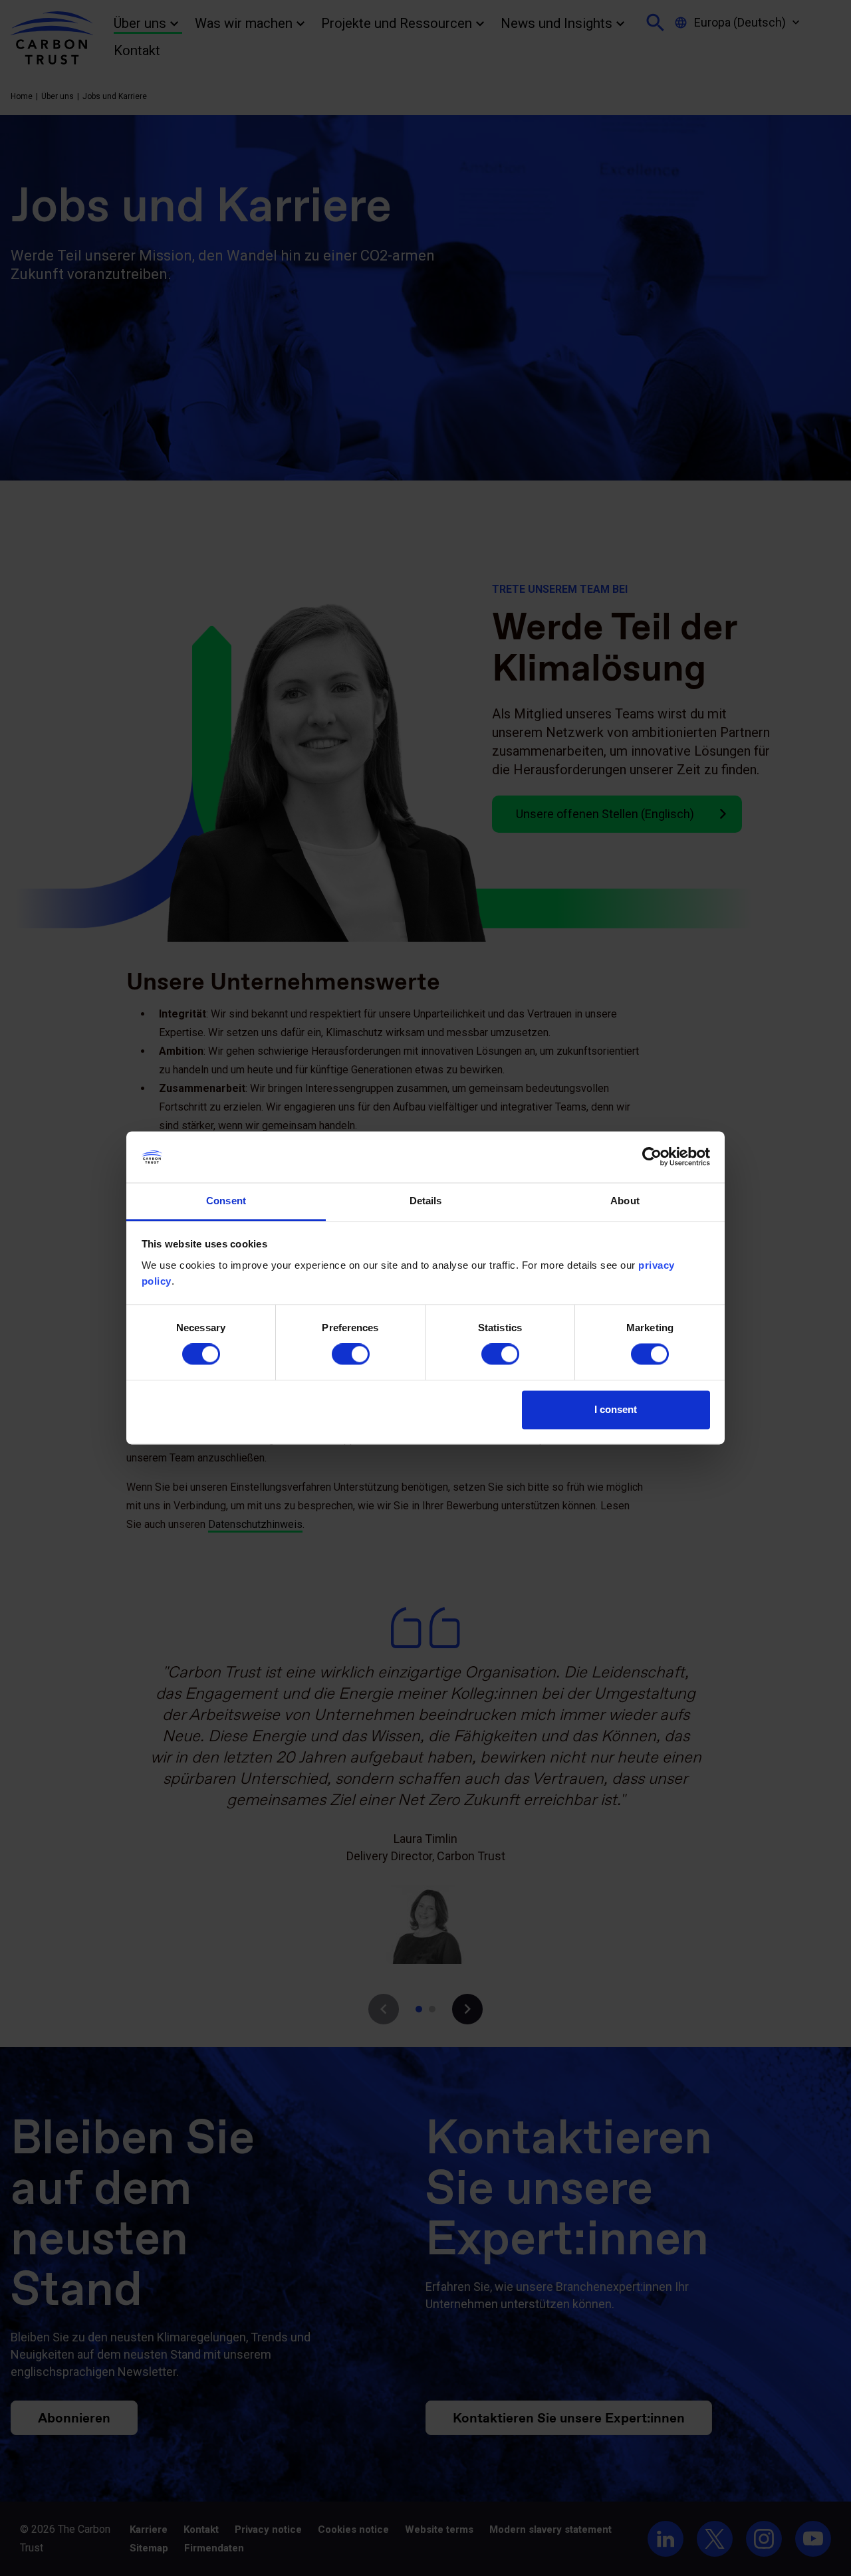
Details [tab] (426, 1201)
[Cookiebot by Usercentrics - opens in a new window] (652, 1157)
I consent (616, 1409)
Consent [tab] (226, 1201)
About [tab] (625, 1201)
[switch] (351, 1354)
